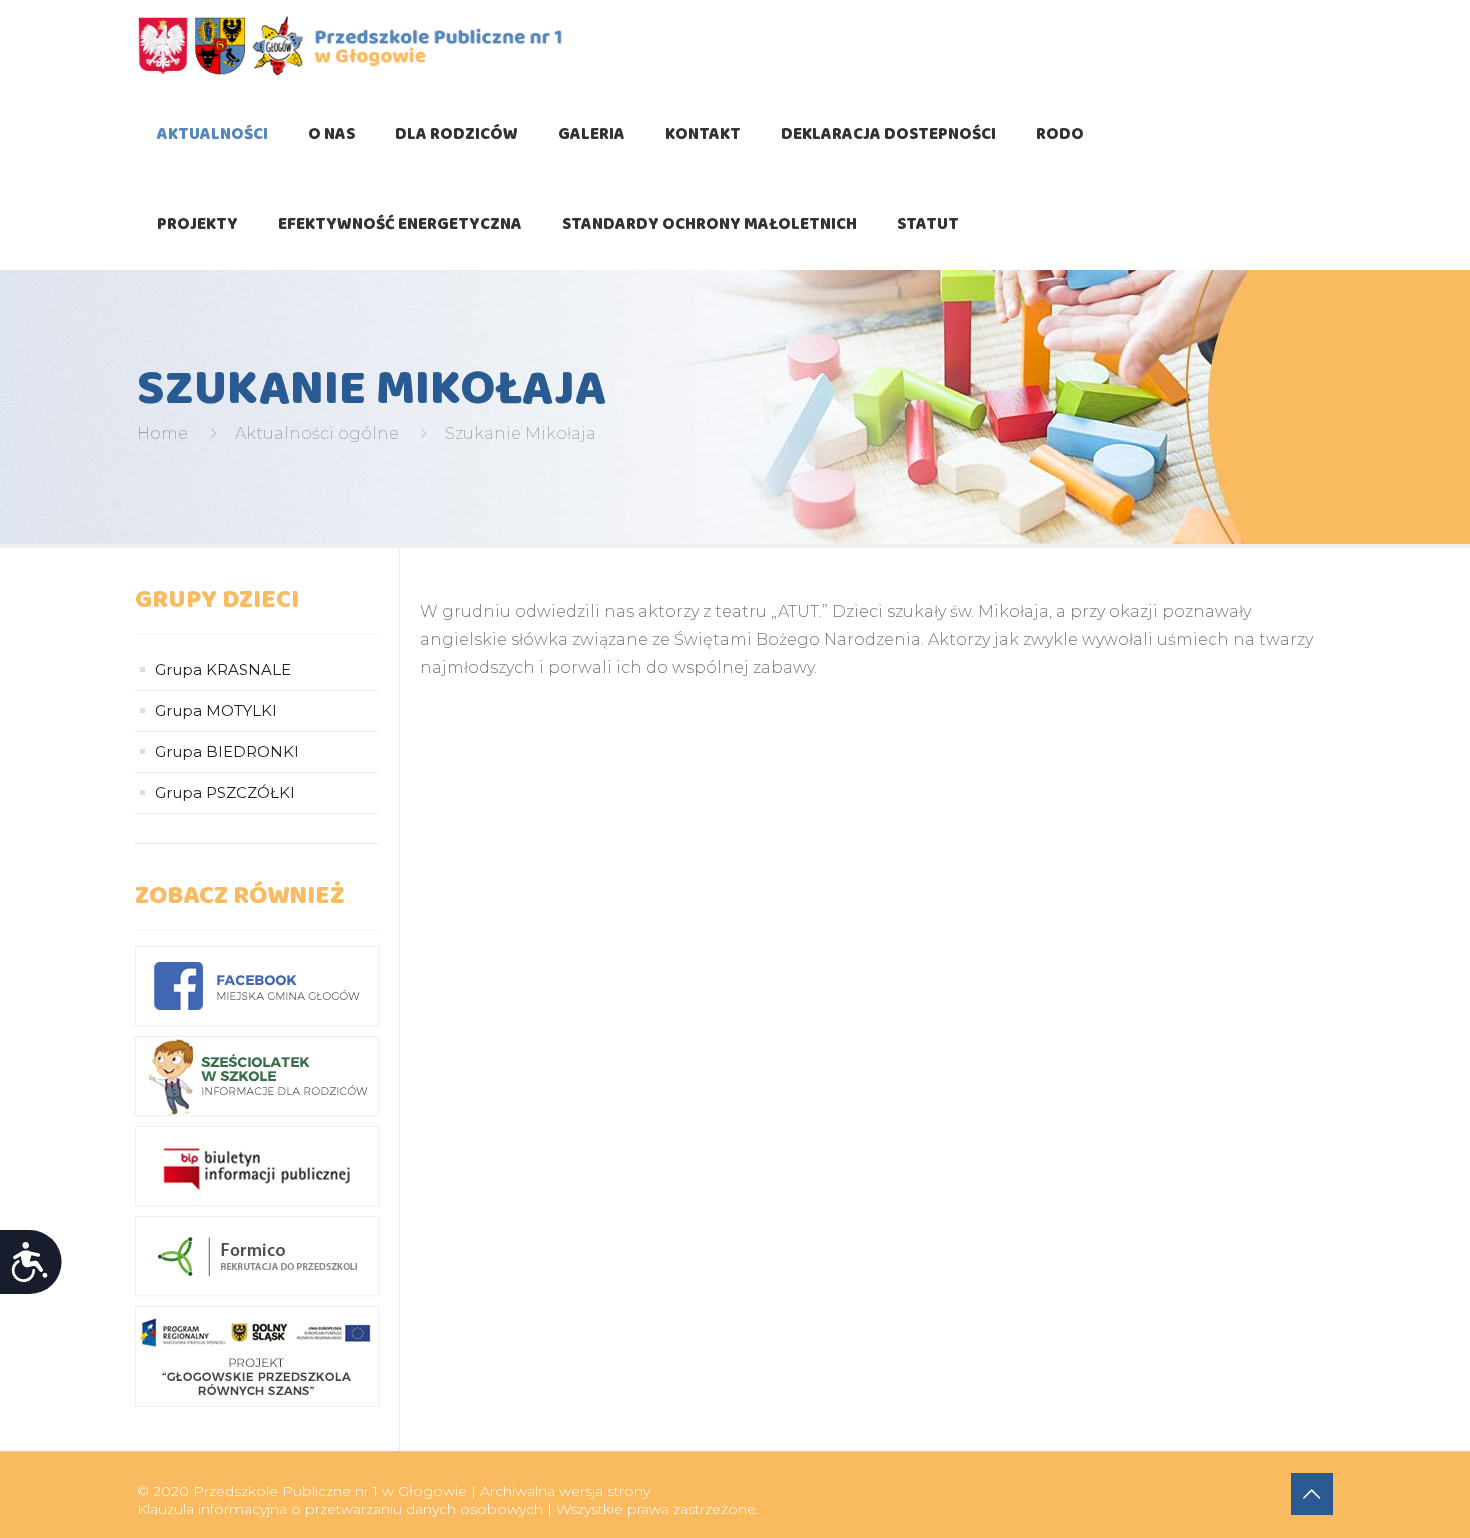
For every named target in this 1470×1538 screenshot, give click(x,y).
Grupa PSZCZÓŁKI (225, 792)
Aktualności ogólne (317, 433)
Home (162, 433)
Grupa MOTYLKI (216, 710)
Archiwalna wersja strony (565, 1491)
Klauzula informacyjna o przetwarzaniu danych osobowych (340, 1509)
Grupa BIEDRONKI (227, 751)
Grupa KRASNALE (223, 669)
